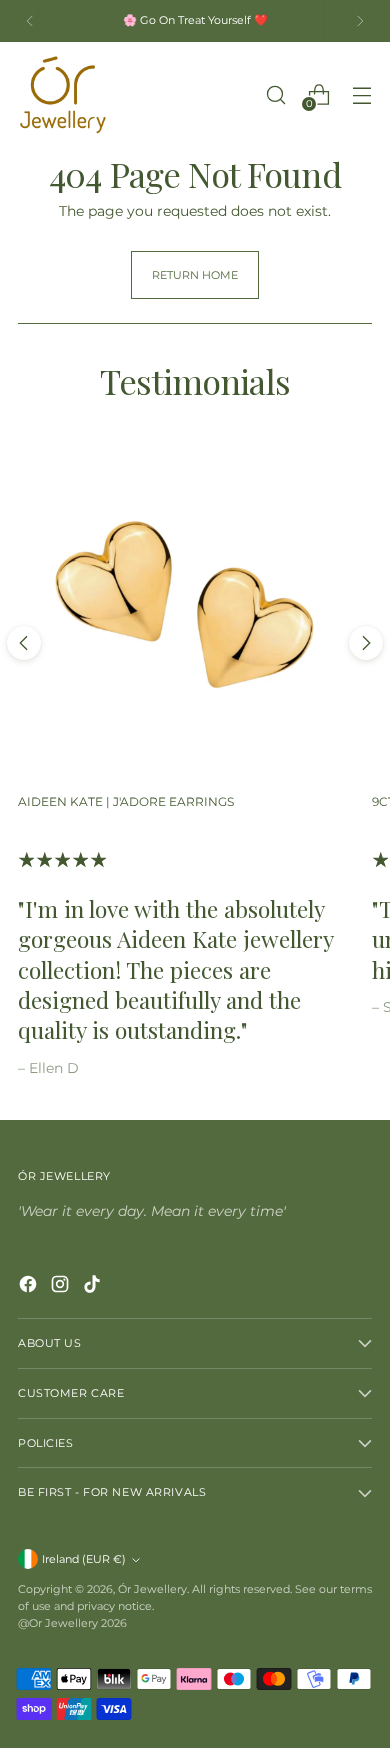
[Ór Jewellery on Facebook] (30, 1287)
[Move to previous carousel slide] (24, 643)
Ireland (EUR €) (84, 1559)
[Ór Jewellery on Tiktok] (94, 1287)
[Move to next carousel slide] (366, 643)
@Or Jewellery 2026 (72, 1623)
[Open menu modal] (361, 94)
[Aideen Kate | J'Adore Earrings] (186, 609)
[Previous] (30, 21)
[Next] (360, 21)
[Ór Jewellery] (63, 95)
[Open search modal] (275, 94)
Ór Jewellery (152, 1589)
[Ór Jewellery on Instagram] (62, 1287)
